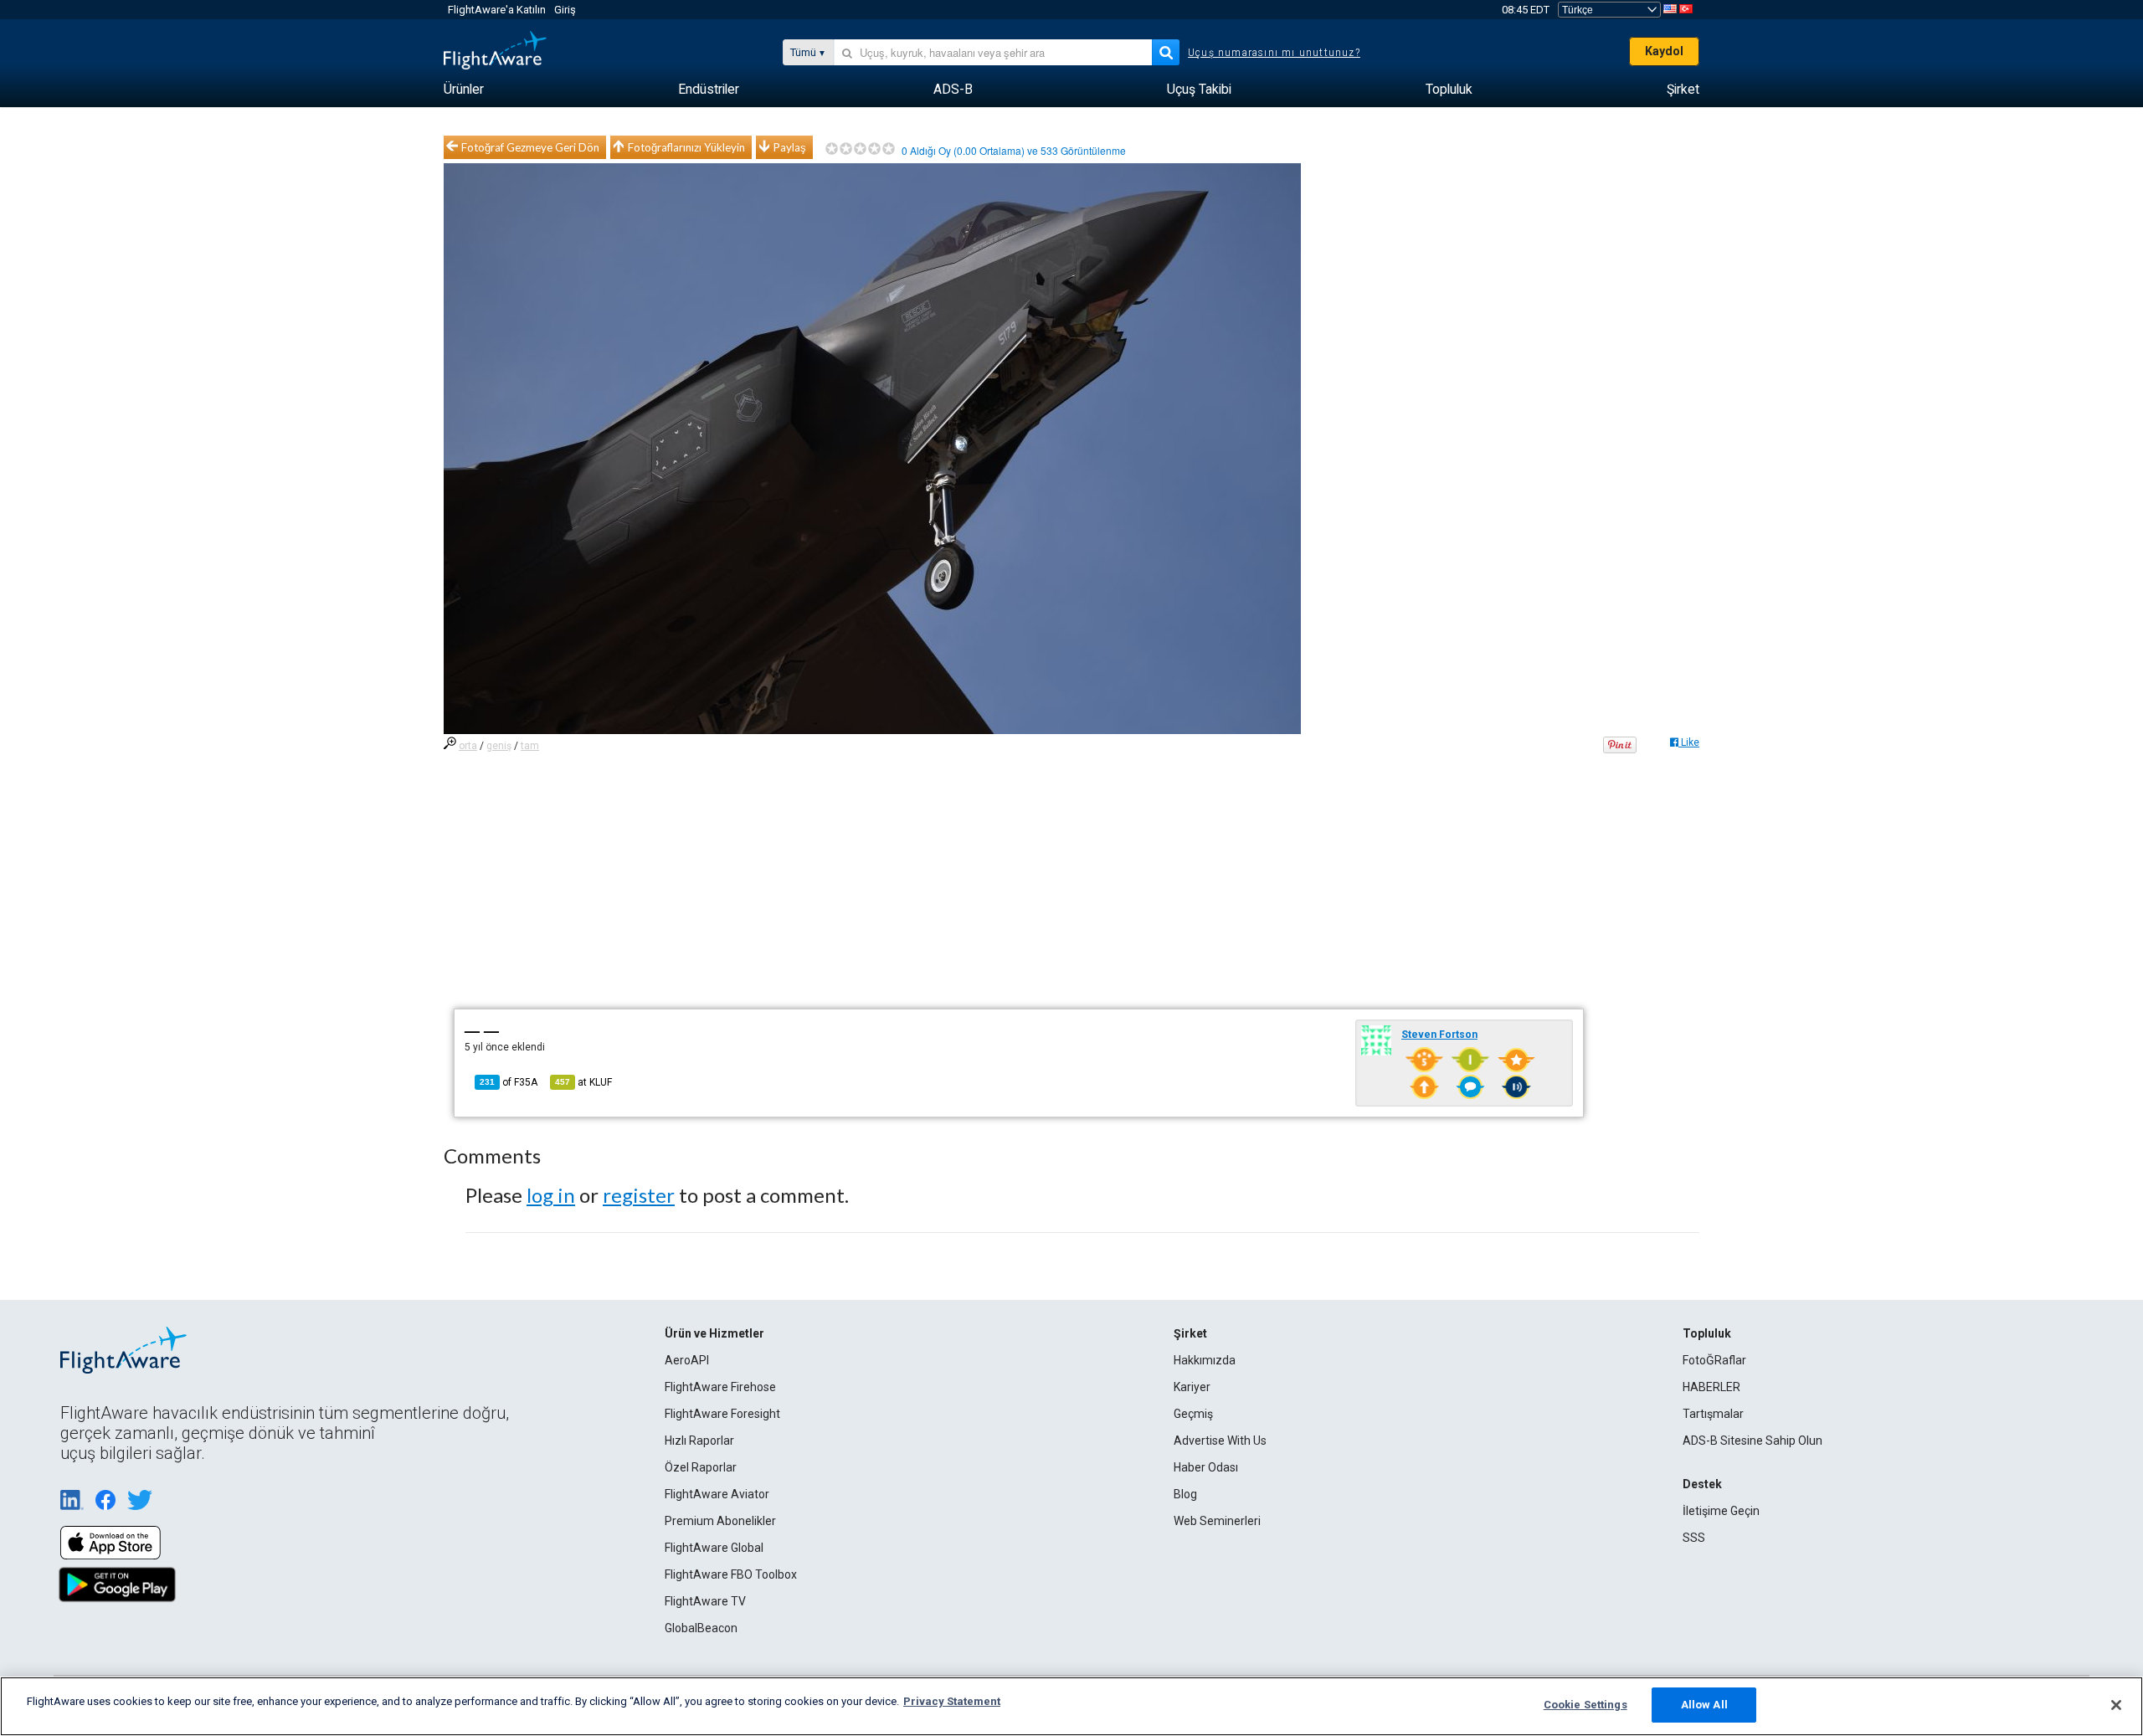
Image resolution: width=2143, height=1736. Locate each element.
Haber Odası (1206, 1467)
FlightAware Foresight (722, 1414)
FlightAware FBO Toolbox (731, 1574)
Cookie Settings (1585, 1705)
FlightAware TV (705, 1601)
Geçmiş (1193, 1414)
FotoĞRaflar (1714, 1360)
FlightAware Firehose (720, 1387)
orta (468, 746)
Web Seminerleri (1217, 1521)
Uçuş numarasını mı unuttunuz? (1274, 53)
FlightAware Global (714, 1548)
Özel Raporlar (701, 1467)
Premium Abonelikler (720, 1521)
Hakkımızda (1205, 1360)
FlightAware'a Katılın (497, 10)
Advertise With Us (1220, 1441)
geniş (499, 746)
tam (530, 746)
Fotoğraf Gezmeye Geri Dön (530, 147)
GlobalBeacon (701, 1628)
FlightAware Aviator (717, 1494)
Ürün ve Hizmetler (714, 1333)
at (583, 1082)
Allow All (1704, 1705)
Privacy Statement (952, 1701)
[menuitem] (464, 90)
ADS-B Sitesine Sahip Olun (1752, 1441)
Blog (1185, 1494)
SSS (1694, 1538)
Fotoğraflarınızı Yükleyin (686, 147)
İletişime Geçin (1721, 1511)
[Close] (2116, 1705)
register (639, 1195)
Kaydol (1664, 51)
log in (551, 1195)
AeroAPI (687, 1360)
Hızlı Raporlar (699, 1441)
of (509, 1082)
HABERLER (1711, 1387)
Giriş (565, 10)
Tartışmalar (1713, 1414)
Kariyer (1192, 1387)
